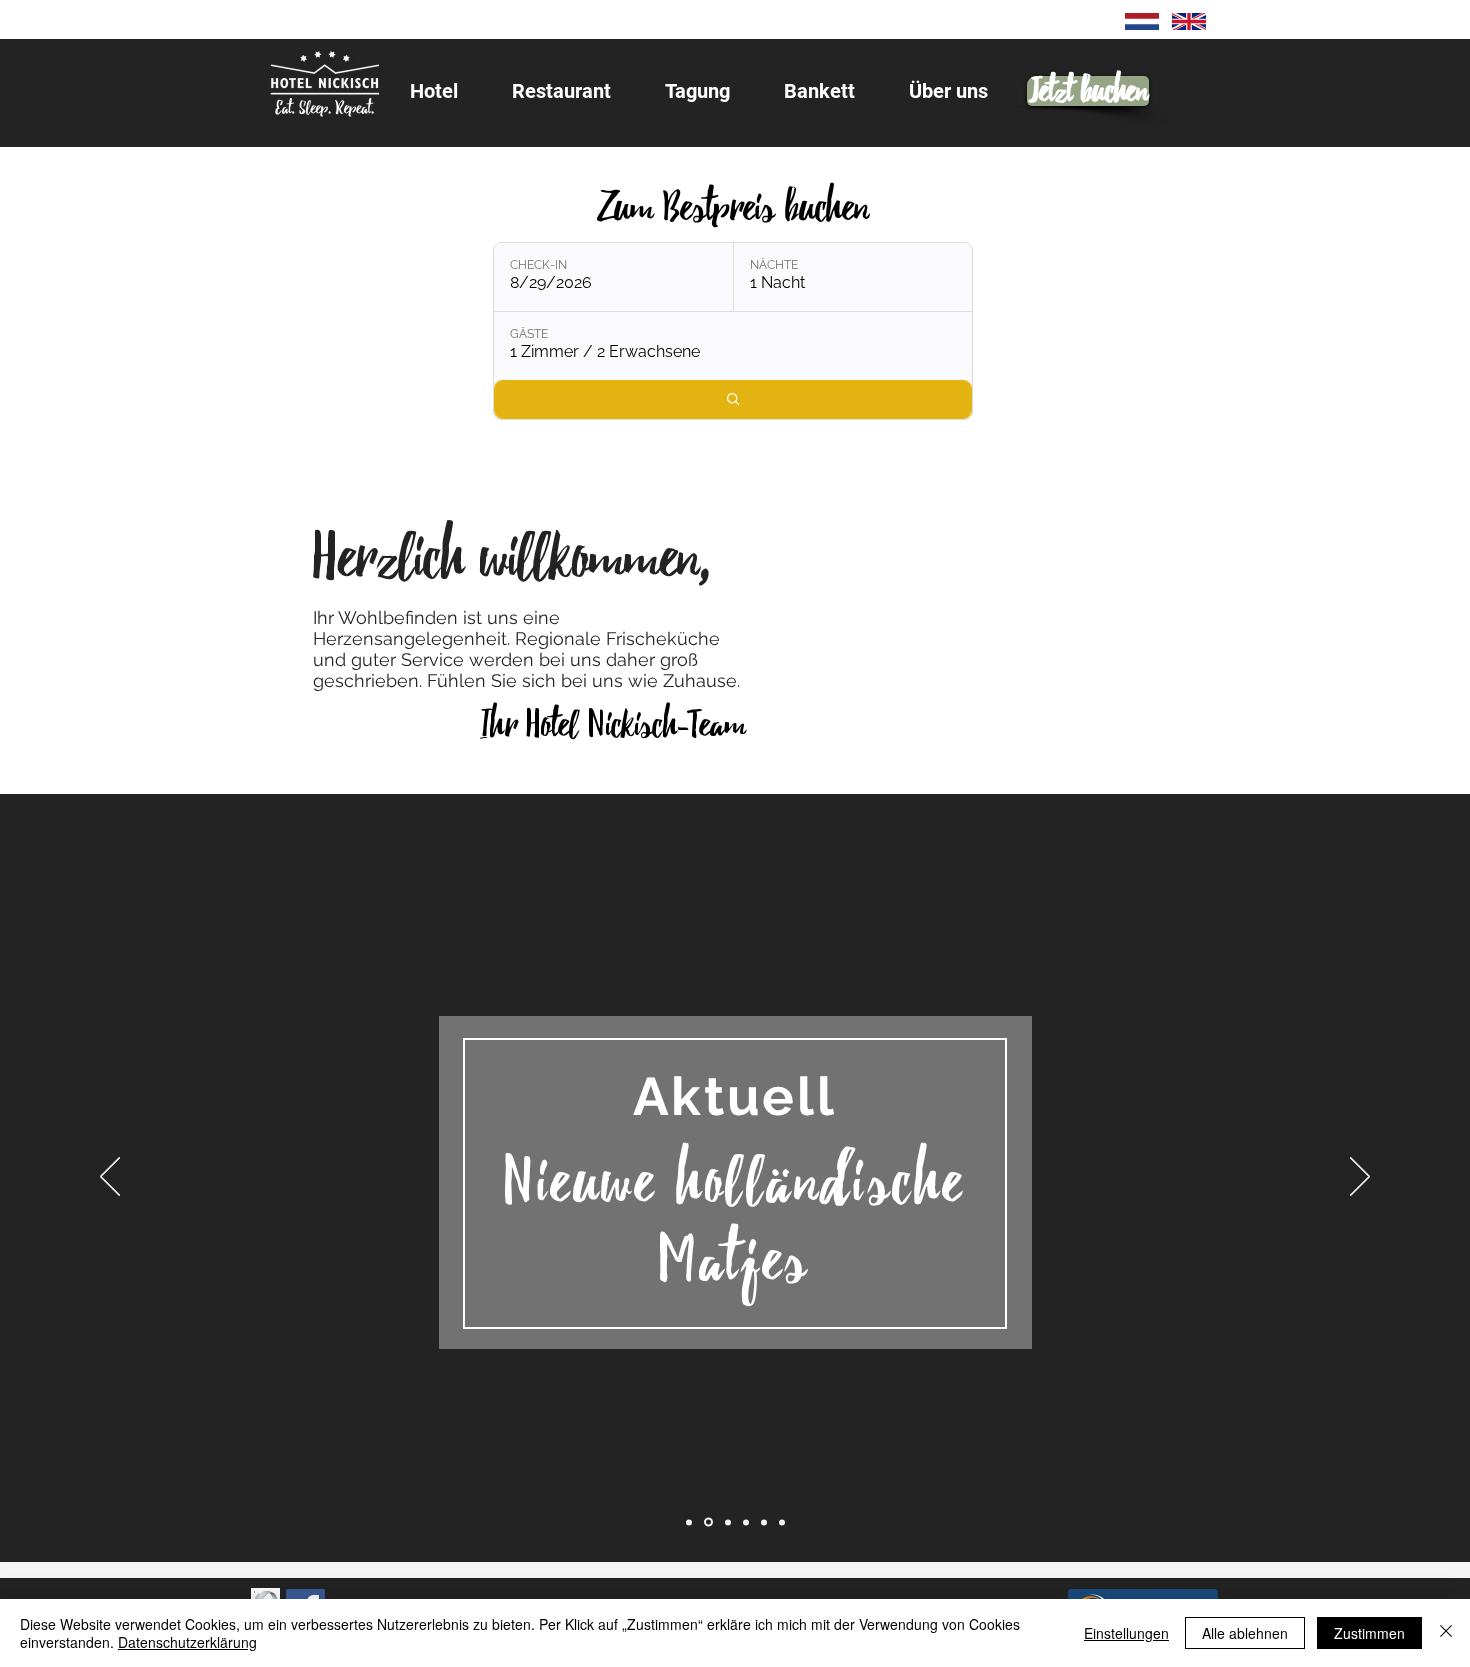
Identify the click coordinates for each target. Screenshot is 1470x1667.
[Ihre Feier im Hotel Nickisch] (782, 1522)
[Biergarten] (746, 1522)
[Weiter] (1360, 1178)
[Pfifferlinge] (728, 1522)
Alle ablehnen (1245, 1633)
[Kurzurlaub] (764, 1522)
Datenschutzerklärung (187, 1642)
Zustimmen (1369, 1633)
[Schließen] (1446, 1633)
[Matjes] (708, 1522)
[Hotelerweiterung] (689, 1522)
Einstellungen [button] (1126, 1633)
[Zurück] (110, 1178)
